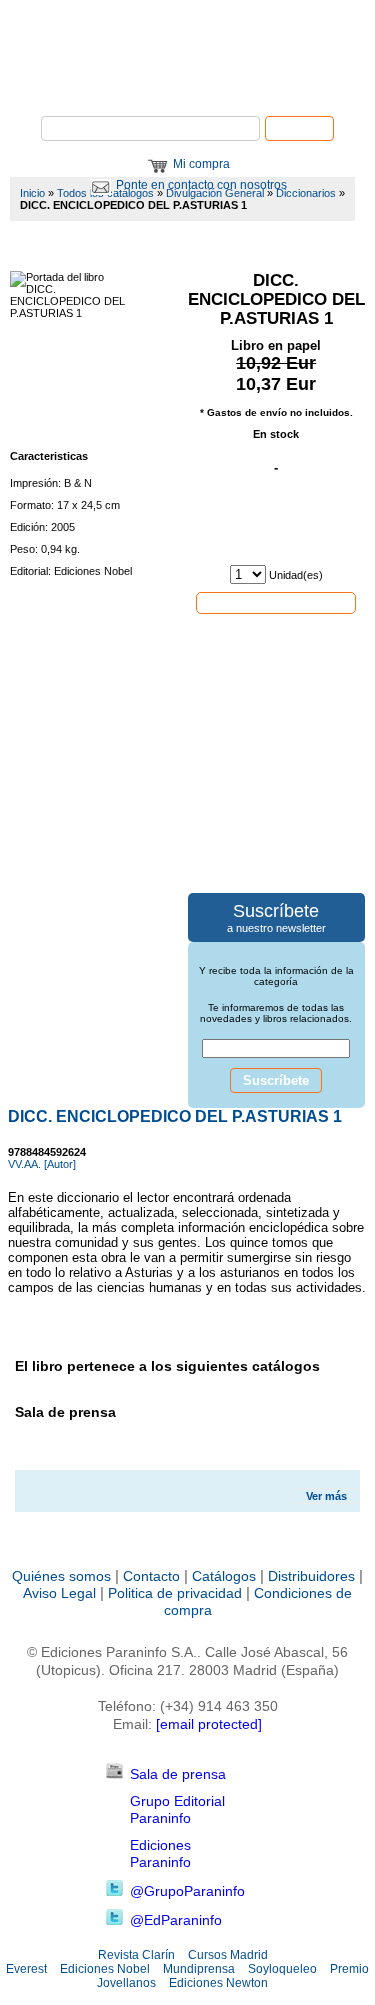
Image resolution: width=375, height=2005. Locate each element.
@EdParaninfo (176, 1920)
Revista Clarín (136, 1955)
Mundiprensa (199, 1969)
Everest (26, 1969)
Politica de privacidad (175, 1593)
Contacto (151, 1576)
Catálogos (224, 1576)
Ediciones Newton (218, 1983)
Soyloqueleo (282, 1969)
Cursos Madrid (228, 1955)
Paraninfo (188, 85)
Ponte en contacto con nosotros (201, 185)
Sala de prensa (178, 1774)
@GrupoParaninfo (187, 1891)
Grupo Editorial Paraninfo (177, 1809)
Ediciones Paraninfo (160, 1853)
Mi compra (201, 164)
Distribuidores (311, 1576)
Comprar (276, 602)
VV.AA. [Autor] (42, 1164)
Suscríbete (276, 1080)
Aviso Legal (59, 1593)
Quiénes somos (61, 1576)
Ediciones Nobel (105, 1969)
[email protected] (209, 1724)
